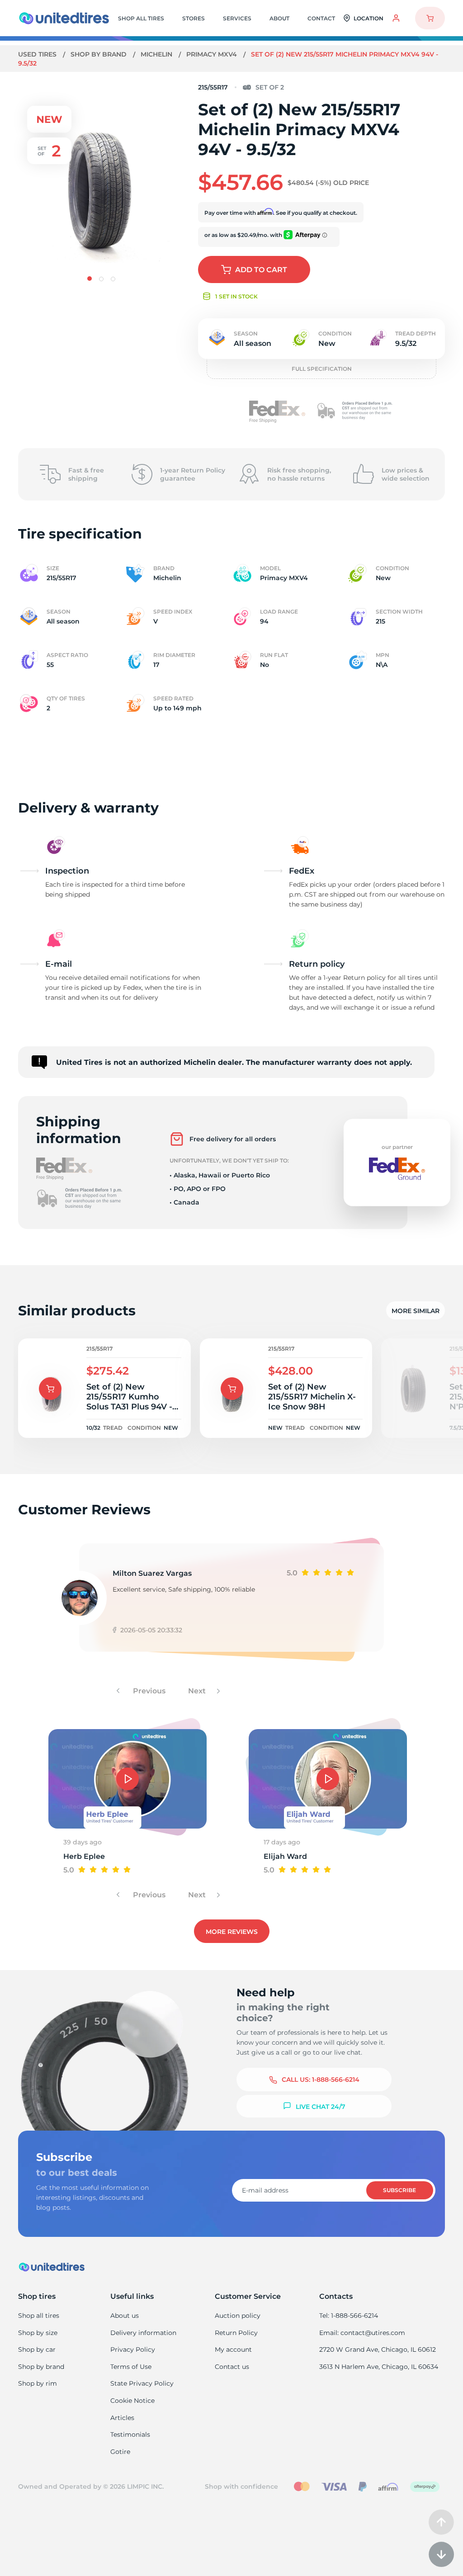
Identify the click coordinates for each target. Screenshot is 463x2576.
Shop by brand (99, 54)
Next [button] (198, 1691)
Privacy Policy (133, 2349)
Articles (122, 2418)
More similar (416, 1311)
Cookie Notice (132, 2401)
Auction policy (238, 2316)
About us (125, 2316)
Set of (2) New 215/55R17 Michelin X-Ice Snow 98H (312, 1397)
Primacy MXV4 (213, 54)
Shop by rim (38, 2383)
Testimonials (130, 2434)
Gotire (120, 2452)
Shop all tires (39, 2316)
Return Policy (236, 2333)
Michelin (157, 54)
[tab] (90, 279)
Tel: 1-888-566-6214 (349, 2316)
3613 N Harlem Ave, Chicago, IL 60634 (379, 2367)
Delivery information (143, 2333)
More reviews (232, 1932)
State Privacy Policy (142, 2383)
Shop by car (37, 2349)
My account (233, 2349)
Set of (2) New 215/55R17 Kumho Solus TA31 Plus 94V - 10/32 (129, 1397)
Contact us (232, 2367)
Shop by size (38, 2333)
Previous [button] (148, 1691)
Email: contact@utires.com (362, 2333)
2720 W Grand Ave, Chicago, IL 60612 (378, 2349)
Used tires (38, 54)
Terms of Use (131, 2367)
